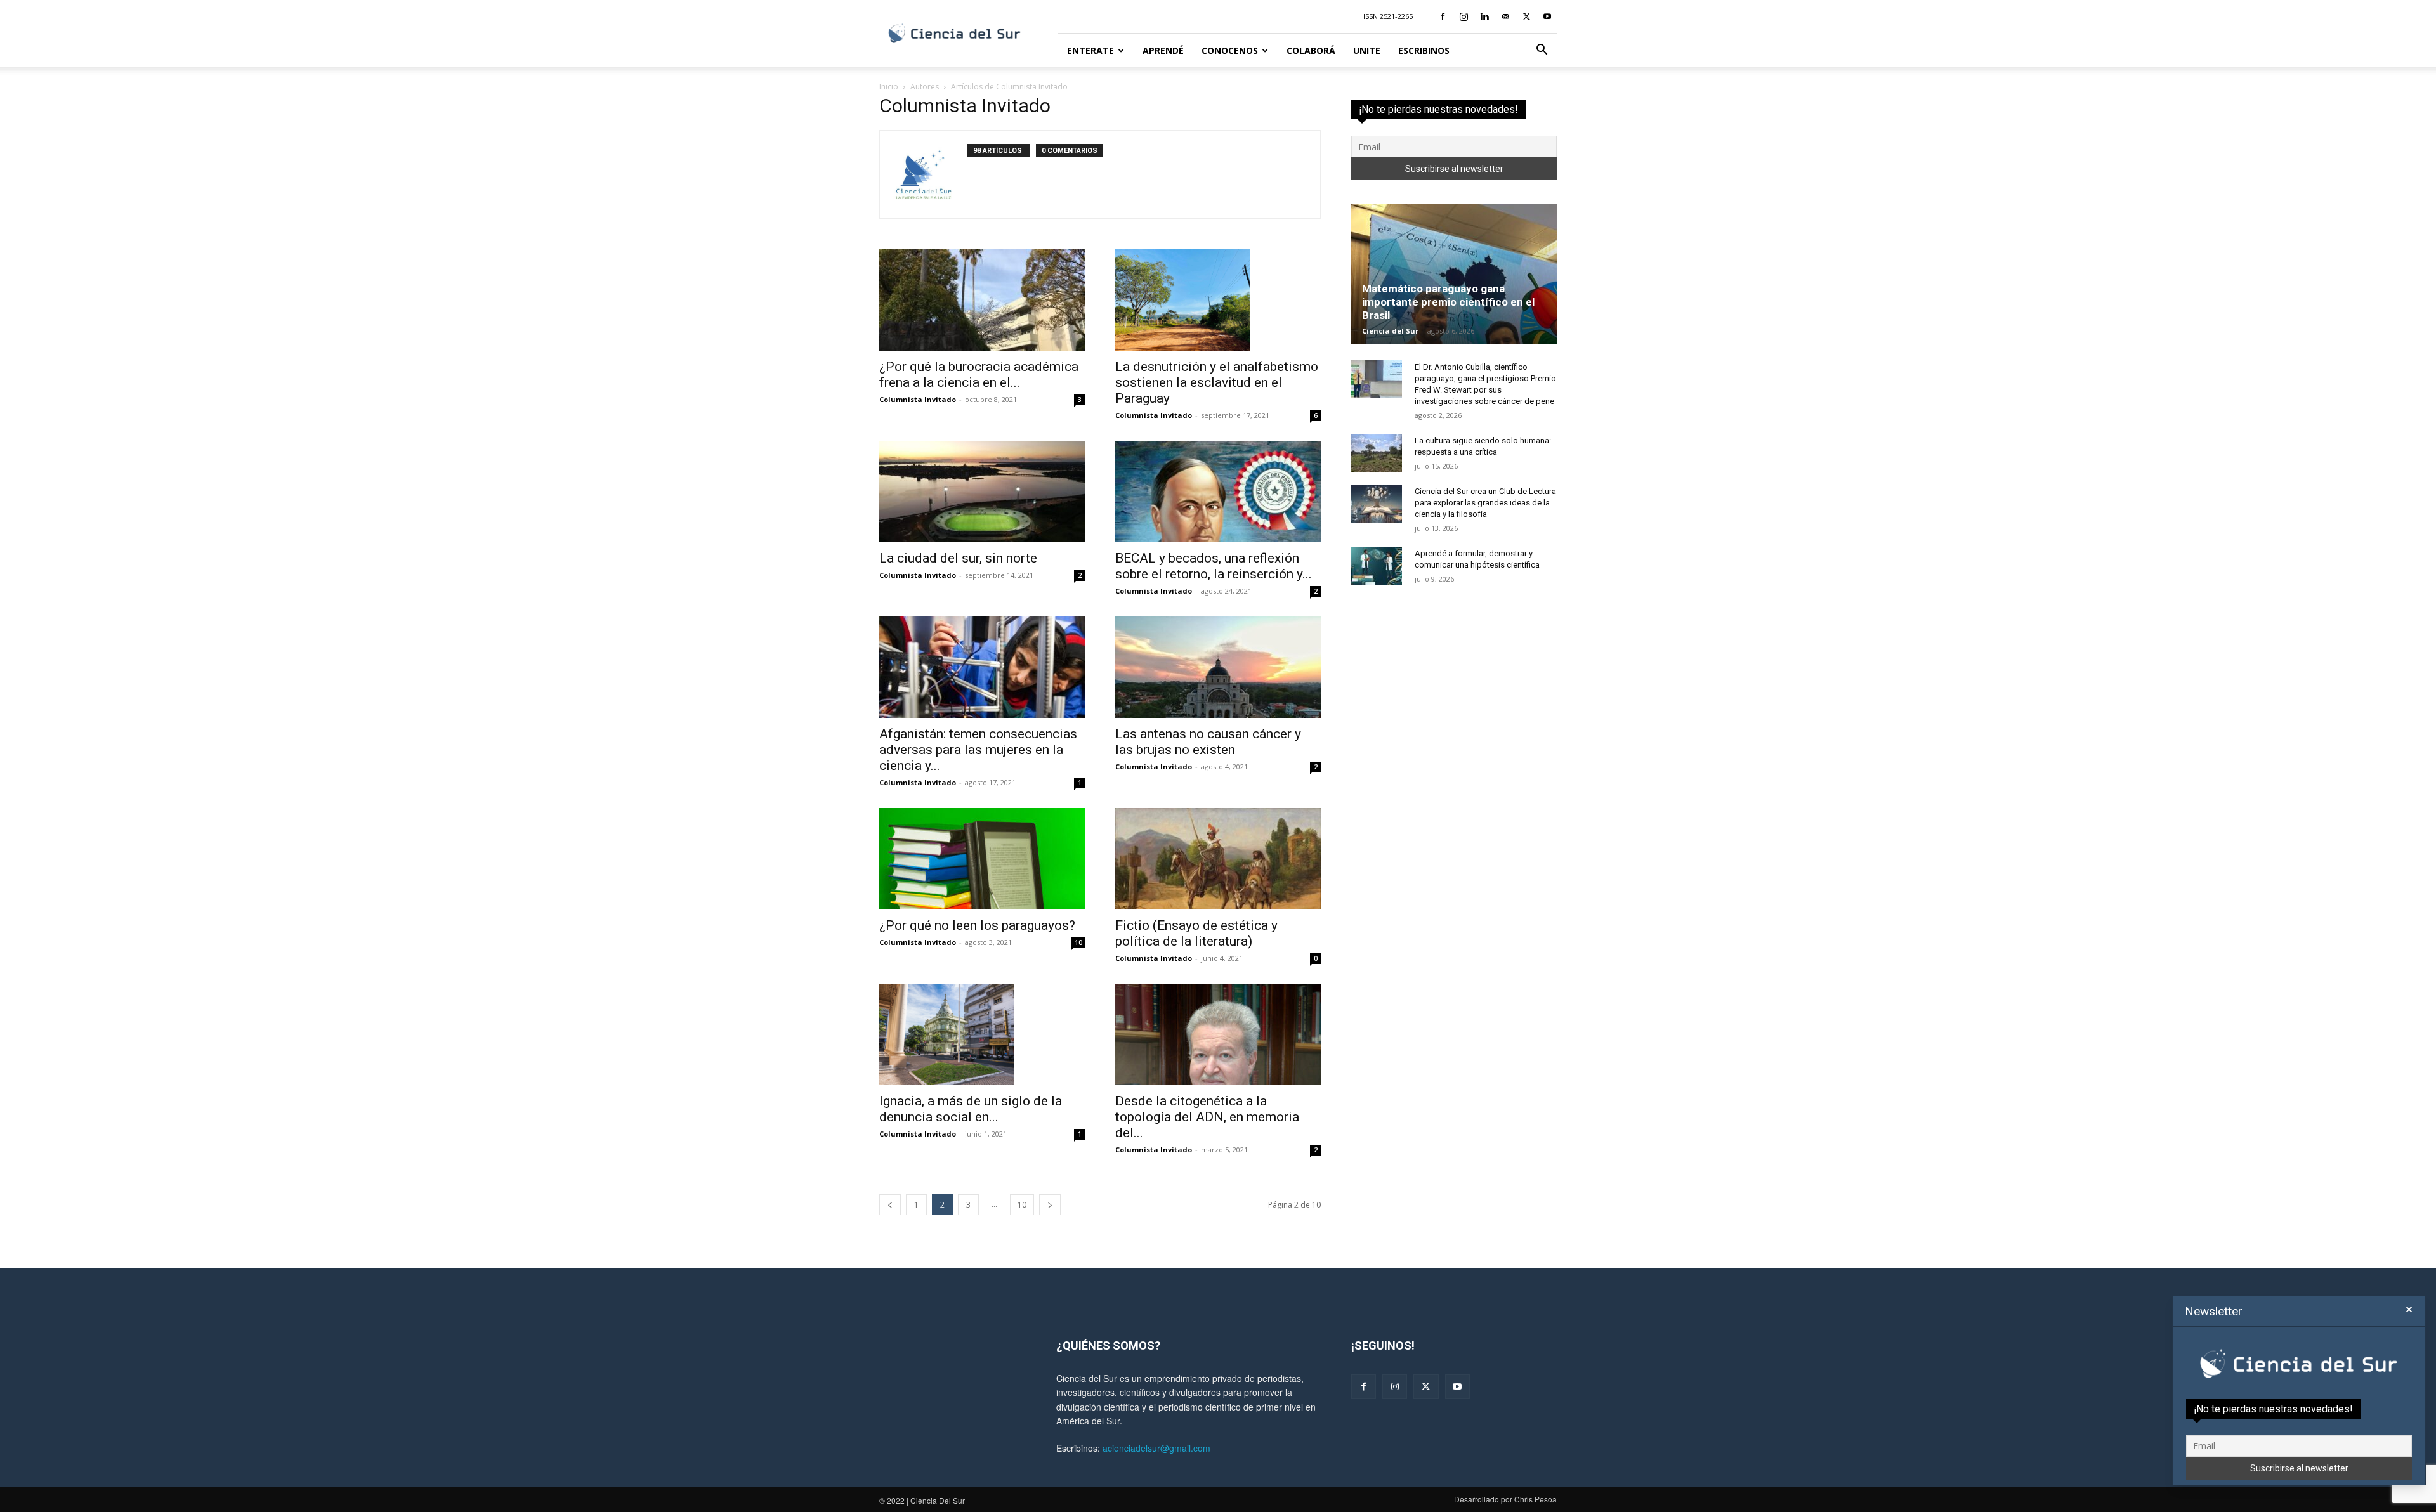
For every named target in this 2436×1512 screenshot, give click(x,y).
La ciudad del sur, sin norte (958, 558)
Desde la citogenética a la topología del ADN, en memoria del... (1207, 1117)
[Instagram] (1464, 16)
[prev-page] (890, 1205)
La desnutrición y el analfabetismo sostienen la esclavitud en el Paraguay (1217, 382)
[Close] (2409, 1310)
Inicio (889, 87)
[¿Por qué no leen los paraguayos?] (982, 859)
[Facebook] (1443, 16)
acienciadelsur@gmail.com (1156, 1448)
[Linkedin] (1484, 16)
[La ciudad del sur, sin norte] (982, 492)
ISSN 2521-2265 (1388, 16)
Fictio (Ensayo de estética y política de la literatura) (1196, 933)
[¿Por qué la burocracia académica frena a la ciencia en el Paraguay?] (982, 300)
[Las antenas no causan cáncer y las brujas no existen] (1218, 667)
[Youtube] (1547, 16)
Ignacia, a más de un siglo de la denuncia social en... (971, 1109)
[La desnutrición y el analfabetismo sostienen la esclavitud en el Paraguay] (1218, 300)
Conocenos (1230, 50)
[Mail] (1505, 16)
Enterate (1090, 50)
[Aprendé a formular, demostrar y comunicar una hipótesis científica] (1377, 566)
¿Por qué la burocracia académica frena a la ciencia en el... (979, 375)
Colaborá (1311, 50)
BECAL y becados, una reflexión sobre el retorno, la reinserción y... (1214, 566)
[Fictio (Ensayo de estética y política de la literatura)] (1218, 859)
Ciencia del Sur (1390, 331)
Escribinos (1424, 50)
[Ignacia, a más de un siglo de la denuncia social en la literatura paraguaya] (982, 1034)
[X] (1526, 16)
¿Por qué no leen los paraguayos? (977, 925)
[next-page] (1050, 1205)
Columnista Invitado (918, 399)
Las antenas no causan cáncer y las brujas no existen (1208, 742)
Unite (1367, 50)
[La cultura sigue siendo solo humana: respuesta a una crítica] (1377, 453)
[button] (1542, 51)
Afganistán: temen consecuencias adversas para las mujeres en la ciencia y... (978, 750)
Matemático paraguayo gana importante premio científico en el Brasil (1448, 302)
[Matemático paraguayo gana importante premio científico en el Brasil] (1454, 274)
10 (1078, 942)
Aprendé (1163, 50)
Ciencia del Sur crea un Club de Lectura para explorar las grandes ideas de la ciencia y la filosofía (1485, 503)
